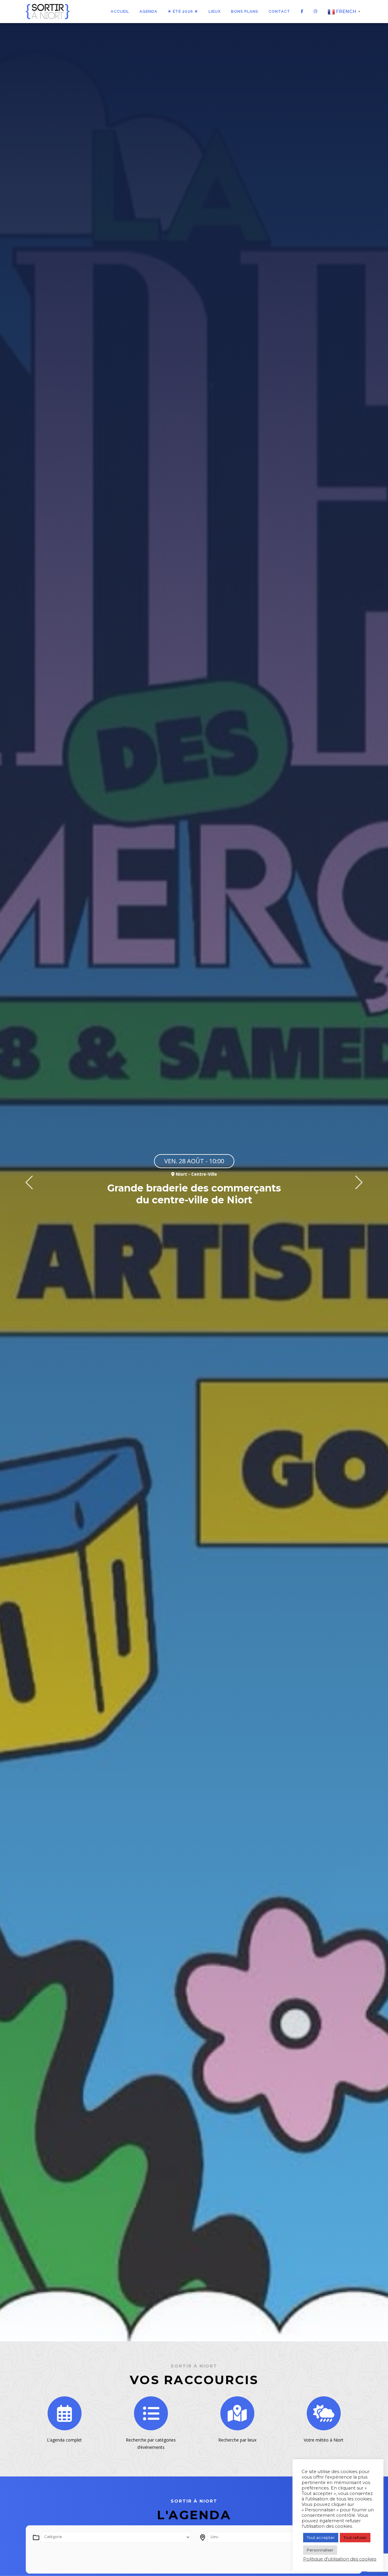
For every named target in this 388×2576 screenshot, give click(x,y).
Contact (279, 11)
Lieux (215, 11)
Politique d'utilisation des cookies (340, 2559)
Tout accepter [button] (321, 2537)
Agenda (148, 11)
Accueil (120, 11)
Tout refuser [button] (355, 2537)
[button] (29, 1182)
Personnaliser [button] (320, 2550)
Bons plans (245, 11)
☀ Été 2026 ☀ (183, 11)
